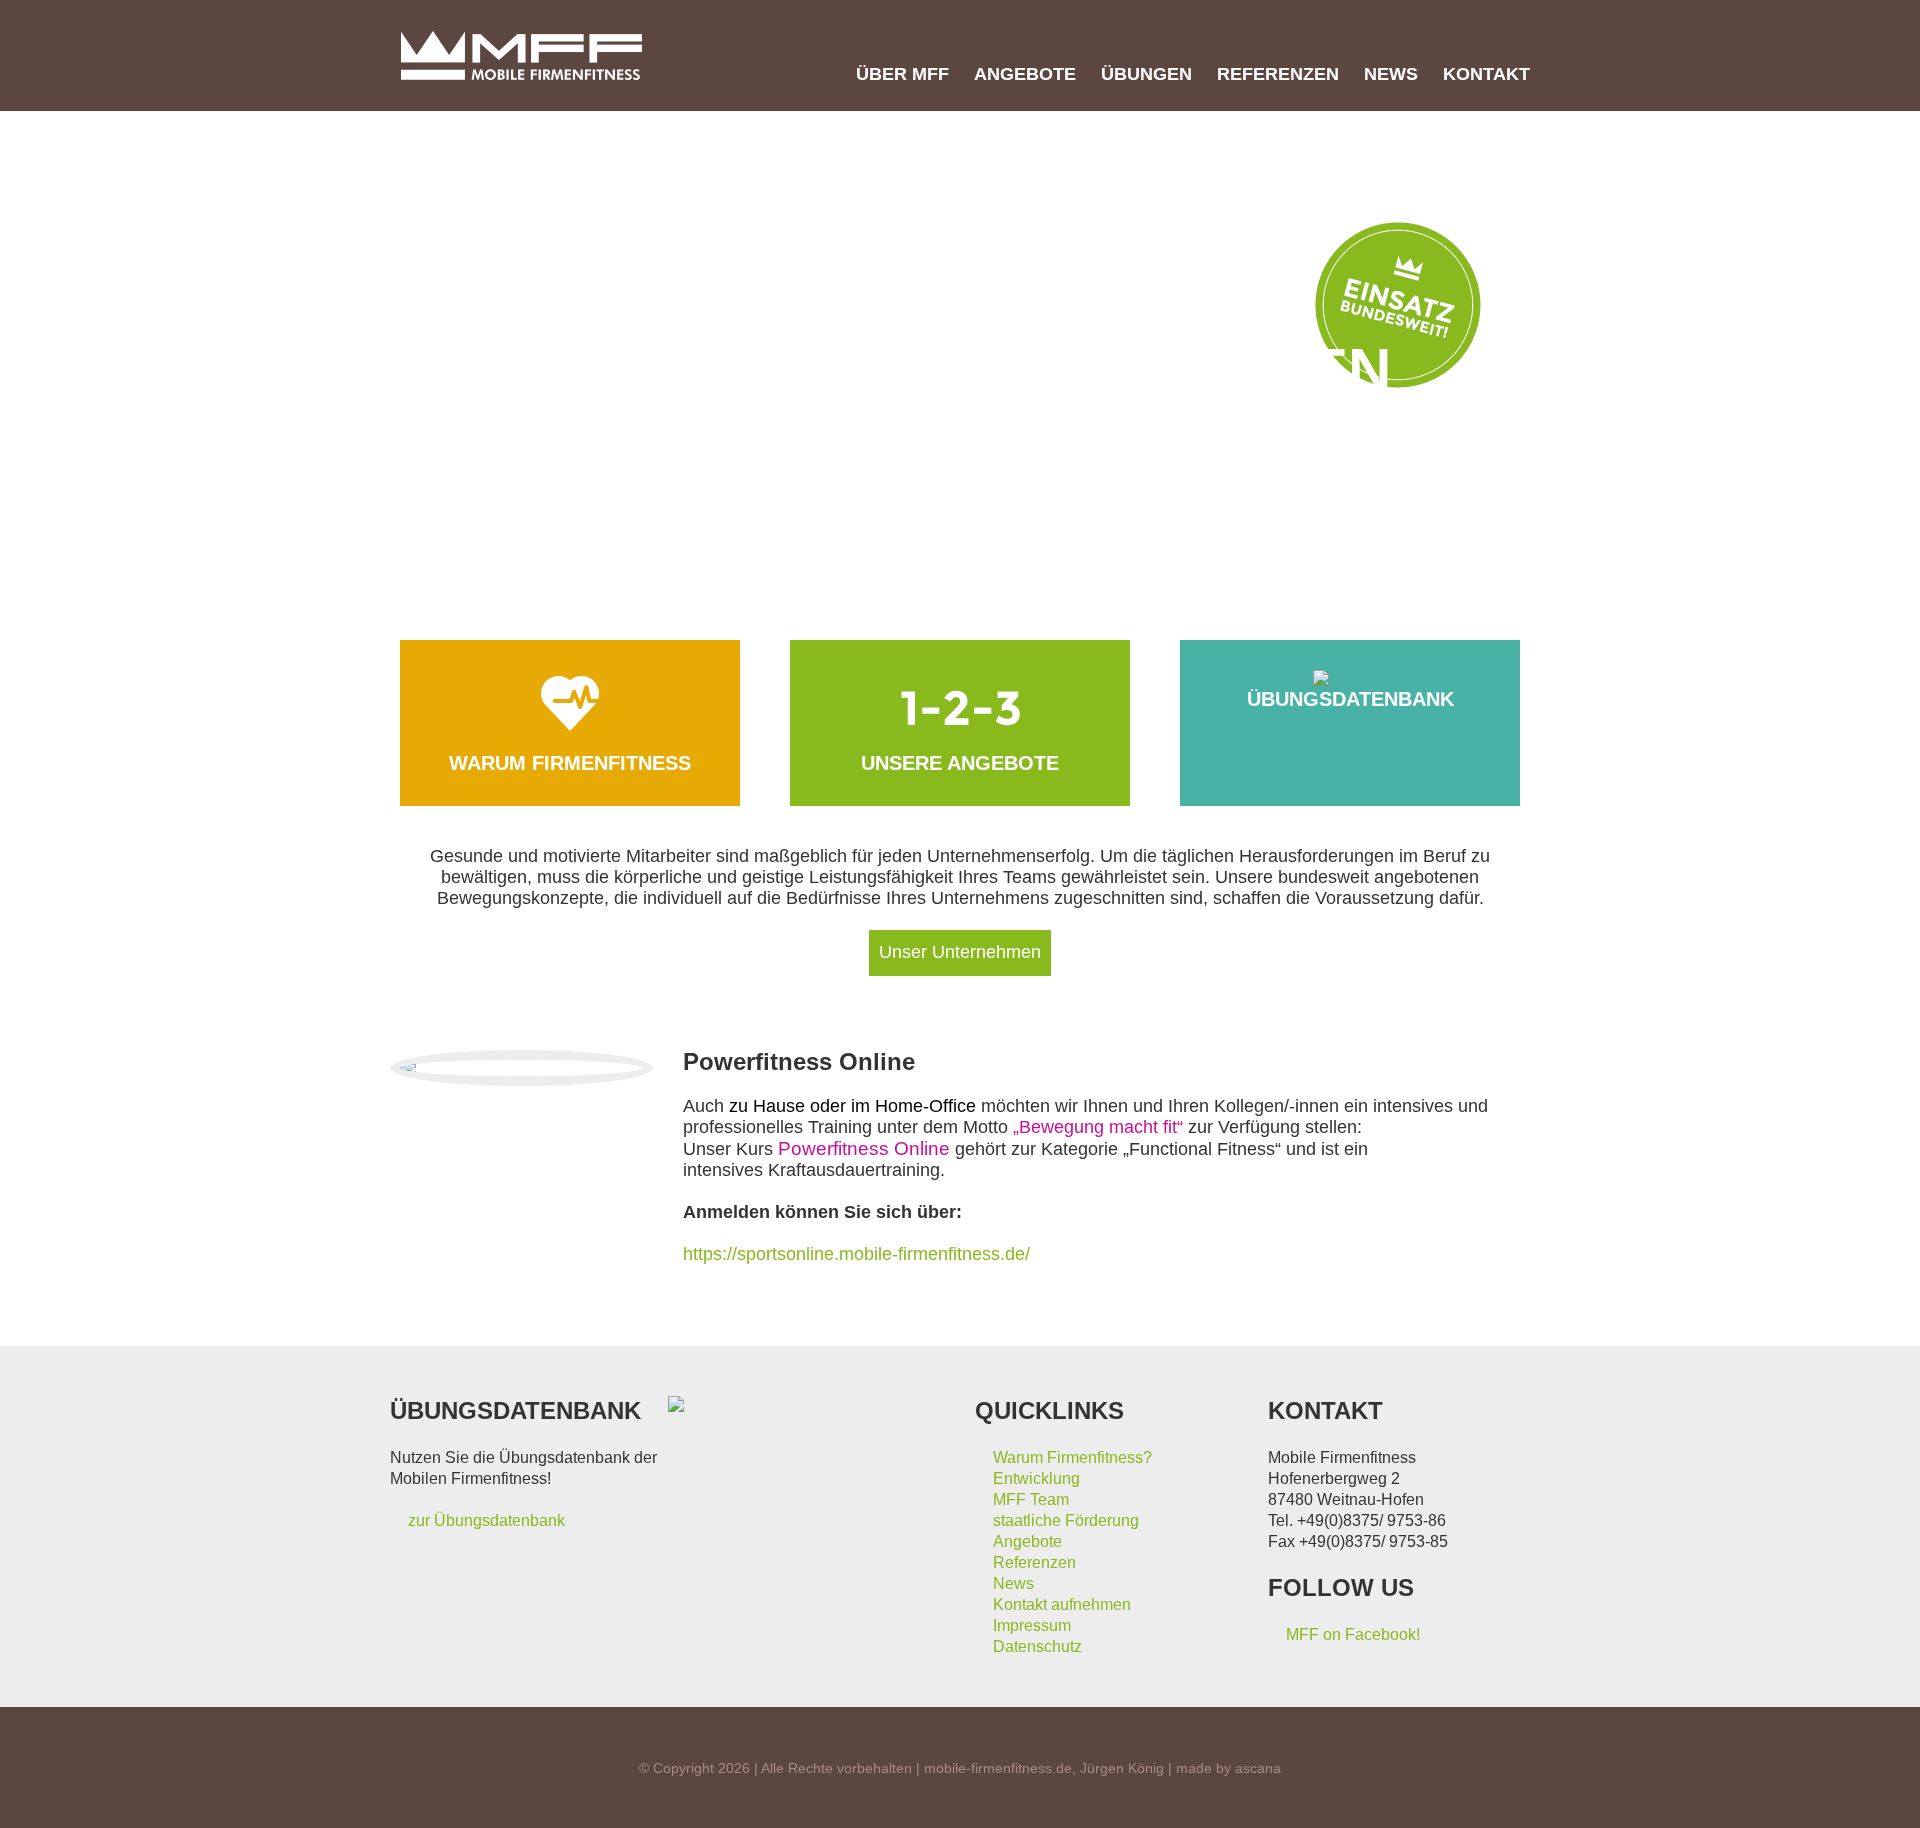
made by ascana (1228, 1768)
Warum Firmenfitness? (1072, 1457)
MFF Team (1031, 1499)
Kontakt (1486, 74)
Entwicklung (1036, 1478)
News (1391, 74)
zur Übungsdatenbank (486, 1520)
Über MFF (902, 74)
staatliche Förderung (1066, 1520)
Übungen (1146, 74)
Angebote (1025, 74)
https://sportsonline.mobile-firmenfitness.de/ (856, 1254)
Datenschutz (1037, 1646)
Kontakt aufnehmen (1062, 1604)
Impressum (1032, 1625)
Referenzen (1278, 74)
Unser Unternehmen (960, 952)
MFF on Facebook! (1353, 1634)
